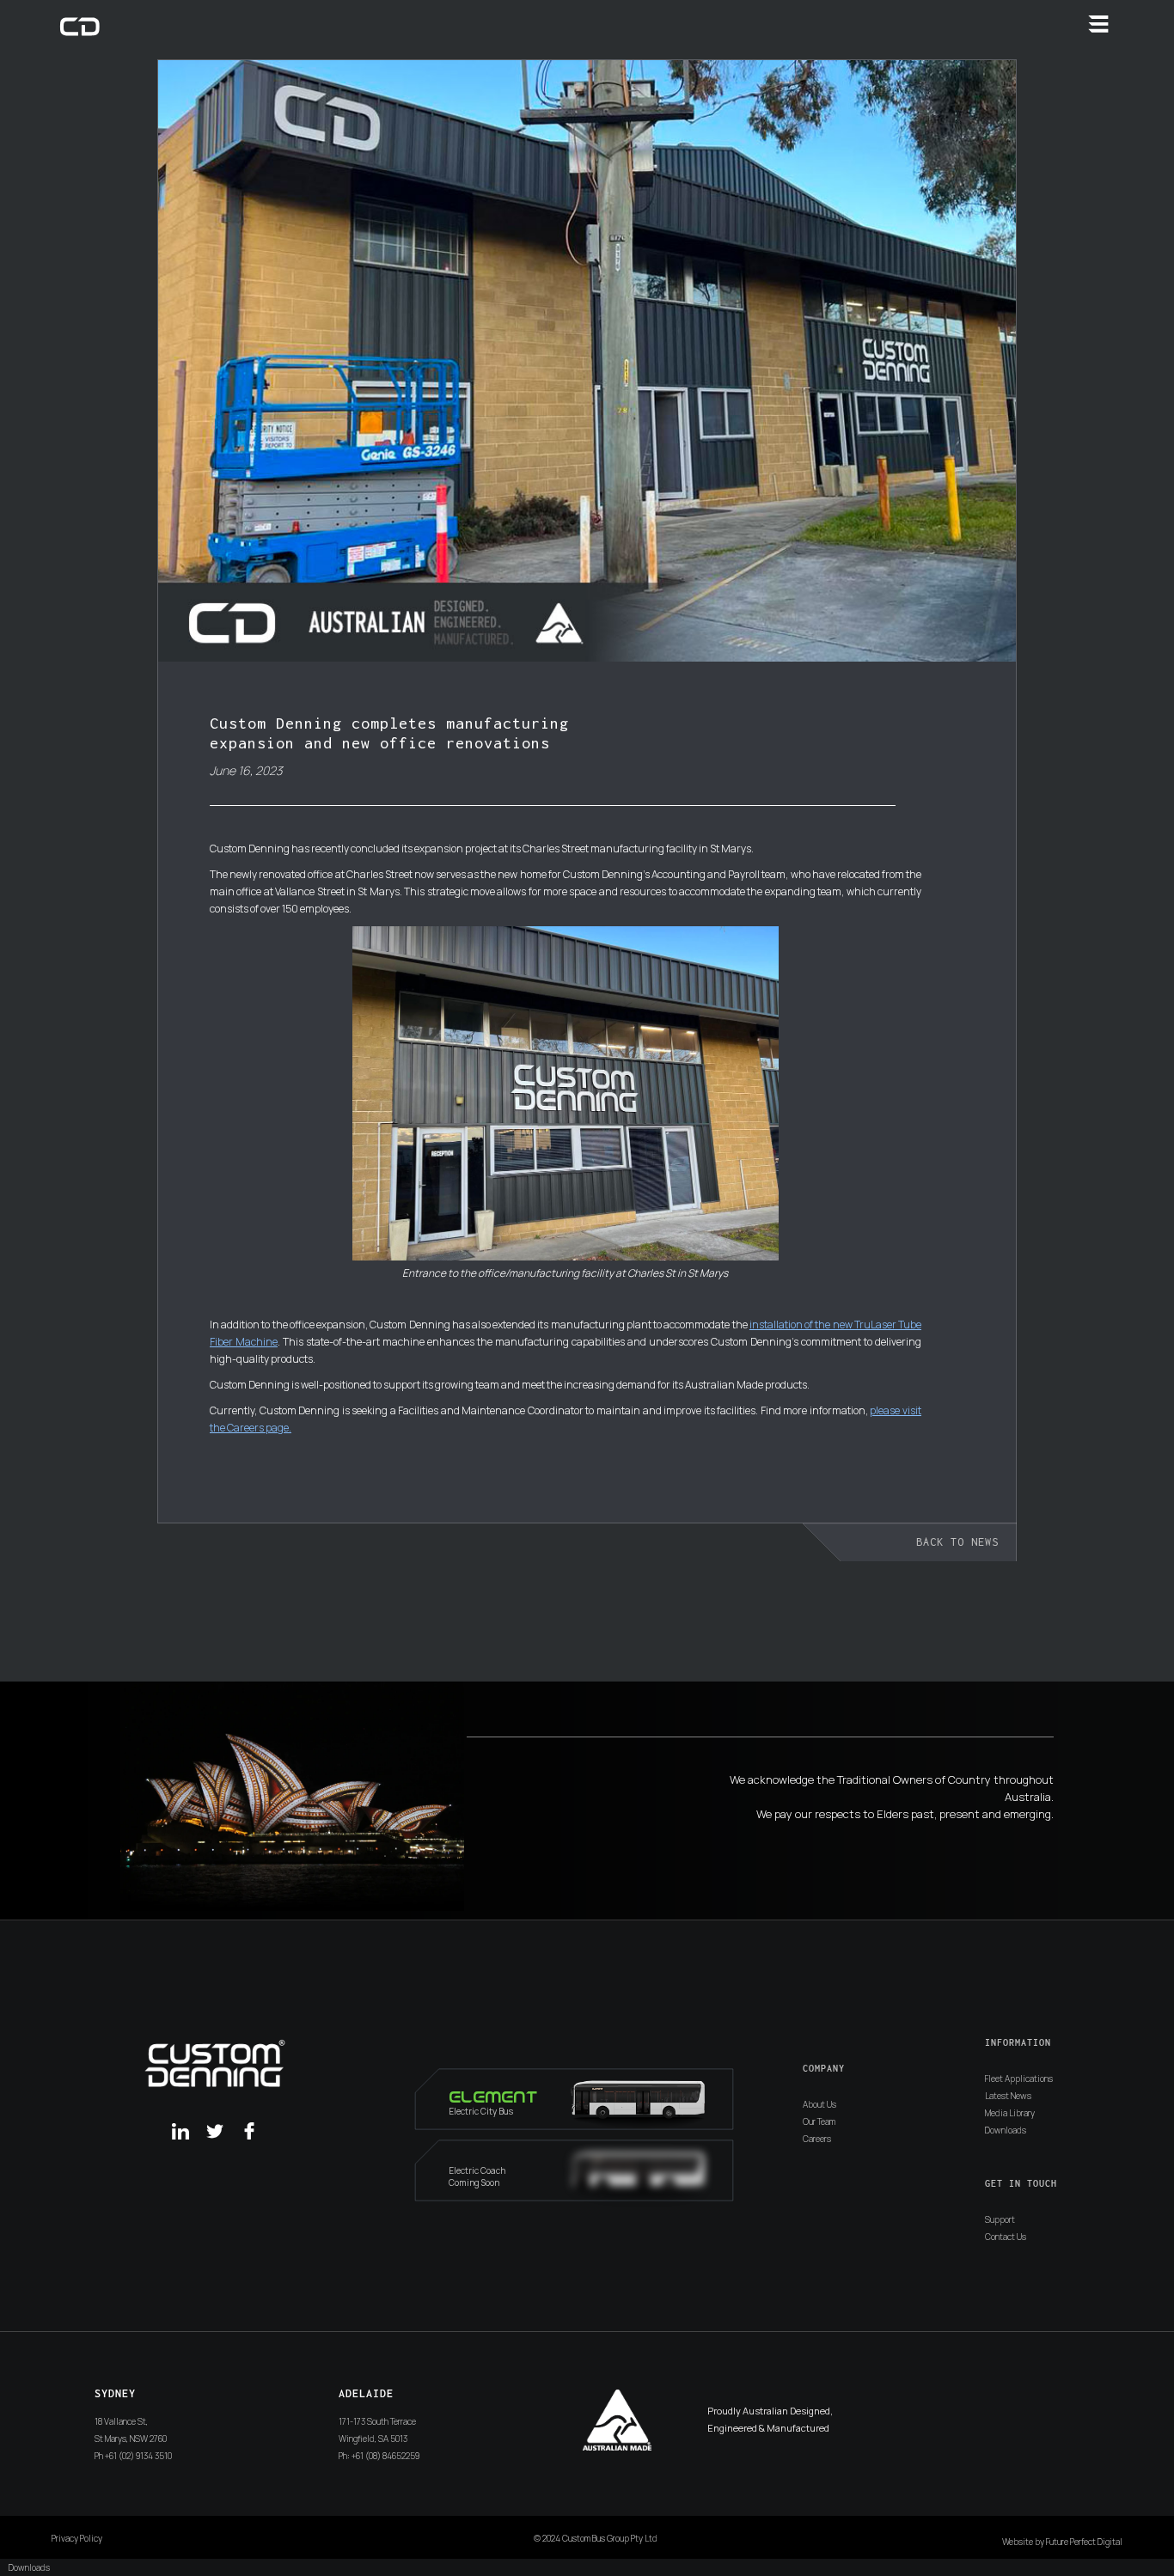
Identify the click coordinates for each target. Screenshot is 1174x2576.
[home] (80, 25)
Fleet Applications (1019, 2079)
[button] (1098, 24)
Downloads (1006, 2130)
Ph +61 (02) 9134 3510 (133, 2456)
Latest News (1008, 2096)
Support (1000, 2219)
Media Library (1010, 2113)
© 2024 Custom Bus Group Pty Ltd (596, 2539)
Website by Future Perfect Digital (1062, 2542)
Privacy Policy (77, 2539)
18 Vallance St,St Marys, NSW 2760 (131, 2430)
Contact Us (1006, 2237)
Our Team (819, 2121)
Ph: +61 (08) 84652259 (379, 2456)
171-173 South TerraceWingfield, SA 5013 (377, 2430)
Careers (817, 2139)
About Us (819, 2104)
